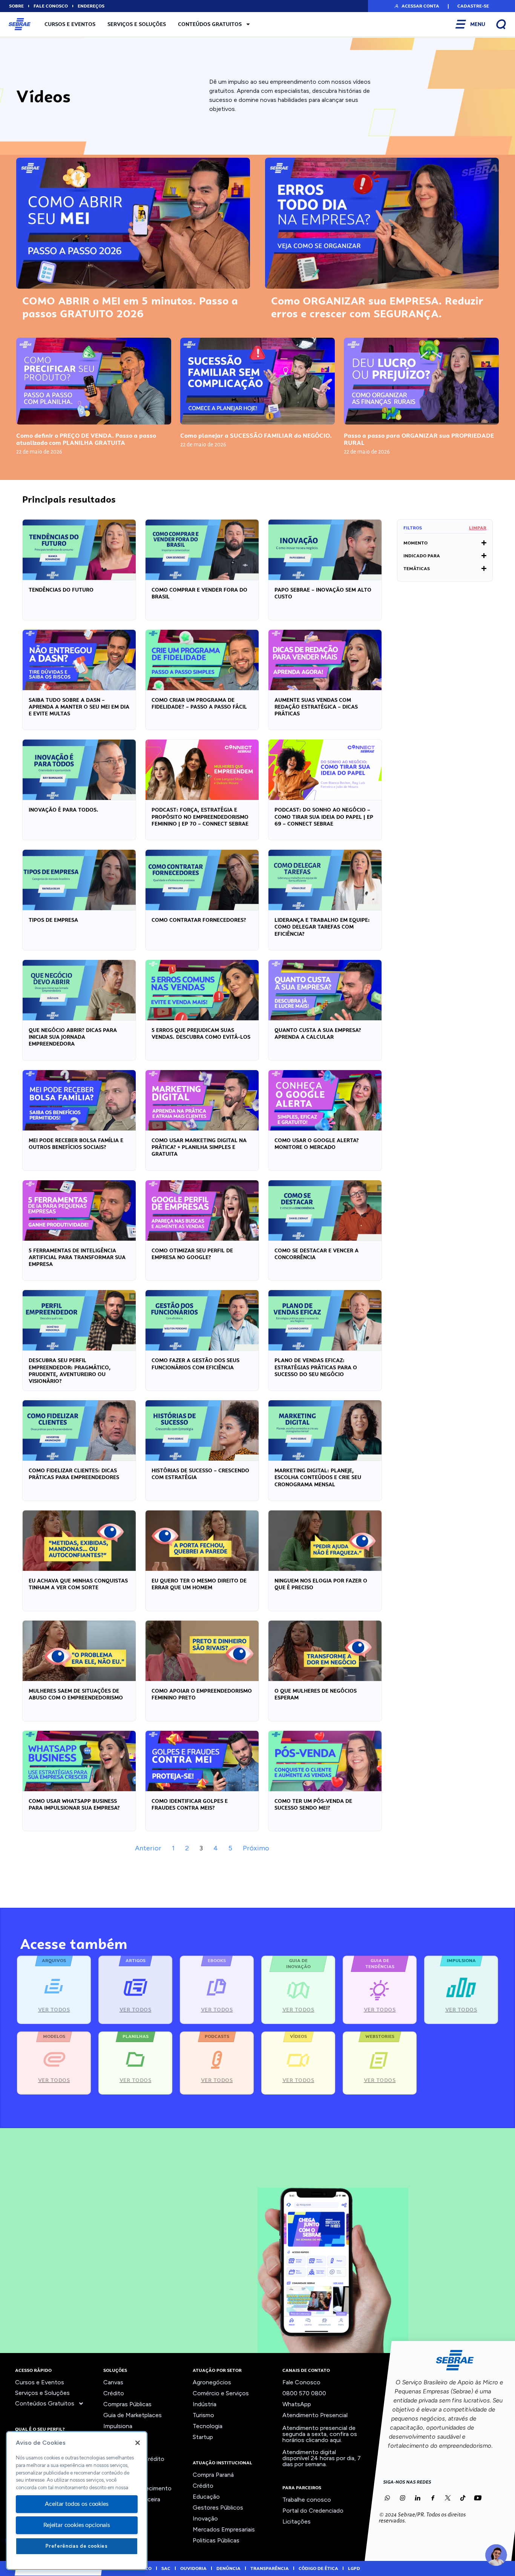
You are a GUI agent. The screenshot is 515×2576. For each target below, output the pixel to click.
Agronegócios (212, 2382)
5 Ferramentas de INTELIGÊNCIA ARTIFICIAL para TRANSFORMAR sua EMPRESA (77, 1257)
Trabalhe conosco (307, 2500)
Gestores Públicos (218, 2508)
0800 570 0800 (304, 2393)
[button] (416, 6)
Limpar (478, 528)
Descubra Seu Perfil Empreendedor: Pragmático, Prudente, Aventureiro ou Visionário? (70, 1371)
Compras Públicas (127, 2404)
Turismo (203, 2415)
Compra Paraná (213, 2475)
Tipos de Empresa (53, 920)
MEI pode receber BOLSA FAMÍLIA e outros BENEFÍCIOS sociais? (76, 1144)
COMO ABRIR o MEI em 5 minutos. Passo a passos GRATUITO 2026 (130, 307)
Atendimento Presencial (315, 2415)
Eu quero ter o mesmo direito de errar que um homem (199, 1584)
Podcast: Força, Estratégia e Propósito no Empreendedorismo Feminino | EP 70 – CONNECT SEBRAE (200, 817)
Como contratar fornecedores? (199, 920)
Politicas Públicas (216, 2540)
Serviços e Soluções (137, 24)
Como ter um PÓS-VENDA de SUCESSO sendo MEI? (313, 1804)
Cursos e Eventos (70, 24)
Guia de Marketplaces (133, 2415)
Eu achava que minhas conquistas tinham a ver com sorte (78, 1584)
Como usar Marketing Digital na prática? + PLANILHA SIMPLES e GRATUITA (199, 1147)
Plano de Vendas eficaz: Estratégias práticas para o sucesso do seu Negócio (316, 1367)
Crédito (114, 2393)
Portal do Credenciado (313, 2511)
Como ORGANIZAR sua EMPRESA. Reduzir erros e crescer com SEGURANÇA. (377, 307)
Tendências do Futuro (61, 590)
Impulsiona (118, 2426)
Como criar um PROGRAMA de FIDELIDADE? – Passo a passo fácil (199, 703)
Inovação (205, 2518)
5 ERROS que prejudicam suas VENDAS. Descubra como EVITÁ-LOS (201, 1033)
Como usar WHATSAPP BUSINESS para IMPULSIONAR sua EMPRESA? (74, 1804)
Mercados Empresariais (224, 2529)
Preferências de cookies (77, 2546)
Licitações (297, 2521)
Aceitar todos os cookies (77, 2504)
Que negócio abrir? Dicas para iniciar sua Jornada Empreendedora (73, 1037)
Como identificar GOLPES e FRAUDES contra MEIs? (190, 1804)
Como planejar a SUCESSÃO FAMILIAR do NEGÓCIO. (256, 436)
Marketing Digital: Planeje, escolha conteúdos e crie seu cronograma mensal (318, 1477)
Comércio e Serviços (221, 2393)
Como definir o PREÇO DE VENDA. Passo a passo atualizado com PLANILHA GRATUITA (86, 439)
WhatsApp (297, 2404)
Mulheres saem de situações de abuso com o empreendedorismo (76, 1694)
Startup (203, 2437)
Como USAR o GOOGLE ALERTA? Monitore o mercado (317, 1144)
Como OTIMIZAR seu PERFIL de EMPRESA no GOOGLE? (192, 1254)
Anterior (148, 1848)
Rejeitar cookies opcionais (77, 2525)
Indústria (205, 2404)
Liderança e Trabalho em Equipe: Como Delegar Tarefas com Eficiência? (322, 927)
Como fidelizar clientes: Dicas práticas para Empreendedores (74, 1474)
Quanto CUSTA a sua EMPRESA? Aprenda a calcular (318, 1033)
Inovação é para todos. (64, 810)
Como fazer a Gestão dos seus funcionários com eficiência (195, 1364)
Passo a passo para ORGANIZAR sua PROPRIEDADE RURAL (419, 439)
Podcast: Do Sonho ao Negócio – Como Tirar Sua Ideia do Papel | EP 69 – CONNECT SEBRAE (324, 817)
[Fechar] (138, 2443)
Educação (206, 2497)
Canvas (113, 2382)
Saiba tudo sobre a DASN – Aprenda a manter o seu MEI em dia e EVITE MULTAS (79, 707)
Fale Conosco (301, 2382)
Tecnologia (208, 2426)
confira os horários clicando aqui (320, 2437)
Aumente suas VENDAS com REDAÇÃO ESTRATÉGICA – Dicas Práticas (316, 707)
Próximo (256, 1848)
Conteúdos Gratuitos (210, 24)
